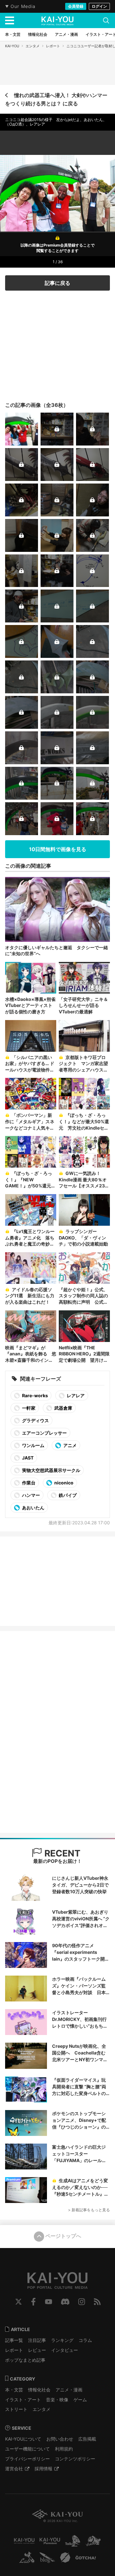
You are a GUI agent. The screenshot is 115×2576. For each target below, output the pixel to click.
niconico (63, 1483)
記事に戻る (57, 283)
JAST (27, 1458)
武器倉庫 (63, 1408)
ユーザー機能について (27, 2449)
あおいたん (33, 1508)
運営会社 (14, 2469)
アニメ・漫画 (69, 2390)
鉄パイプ (67, 1495)
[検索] (106, 20)
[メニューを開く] (10, 20)
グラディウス (35, 1420)
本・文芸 (14, 2390)
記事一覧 (14, 2340)
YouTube (49, 2302)
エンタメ (33, 46)
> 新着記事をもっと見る (89, 2210)
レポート (53, 46)
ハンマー (31, 1495)
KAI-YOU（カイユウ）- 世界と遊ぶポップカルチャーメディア (57, 21)
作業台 (28, 1483)
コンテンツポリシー (75, 2459)
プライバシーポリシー (27, 2459)
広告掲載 (87, 2439)
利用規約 (64, 2449)
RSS (97, 2302)
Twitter (19, 2302)
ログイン (99, 6)
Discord (65, 2302)
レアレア (75, 1395)
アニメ (69, 1445)
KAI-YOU (12, 46)
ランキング (62, 2340)
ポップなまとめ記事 (25, 2360)
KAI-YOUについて (23, 2439)
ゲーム (80, 2400)
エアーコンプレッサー (44, 1433)
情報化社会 (39, 2390)
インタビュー (65, 2350)
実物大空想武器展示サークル (51, 1470)
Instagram (82, 2302)
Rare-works (34, 1395)
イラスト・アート (23, 2400)
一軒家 (28, 1408)
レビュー (37, 2350)
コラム (85, 2340)
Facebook (33, 2302)
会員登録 (76, 6)
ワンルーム (33, 1445)
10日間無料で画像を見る (58, 849)
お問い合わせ (60, 2439)
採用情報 (43, 2469)
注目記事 (37, 2340)
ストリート (16, 2409)
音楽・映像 (57, 2400)
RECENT (61, 1853)
